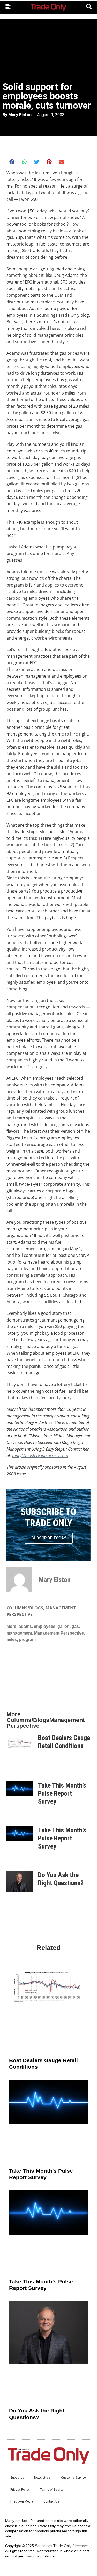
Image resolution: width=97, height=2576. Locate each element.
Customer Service (73, 2478)
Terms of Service (52, 2490)
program (27, 1640)
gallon (64, 1626)
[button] (12, 162)
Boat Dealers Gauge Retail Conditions (64, 1742)
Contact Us (51, 2501)
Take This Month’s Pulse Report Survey (62, 1793)
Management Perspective (59, 1633)
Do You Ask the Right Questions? (61, 1879)
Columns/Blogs (25, 1608)
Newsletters (42, 2478)
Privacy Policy (20, 2490)
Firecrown (81, 2546)
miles (12, 1640)
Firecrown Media (22, 2501)
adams (25, 1626)
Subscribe (17, 2478)
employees (45, 1626)
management (19, 1633)
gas (75, 1626)
